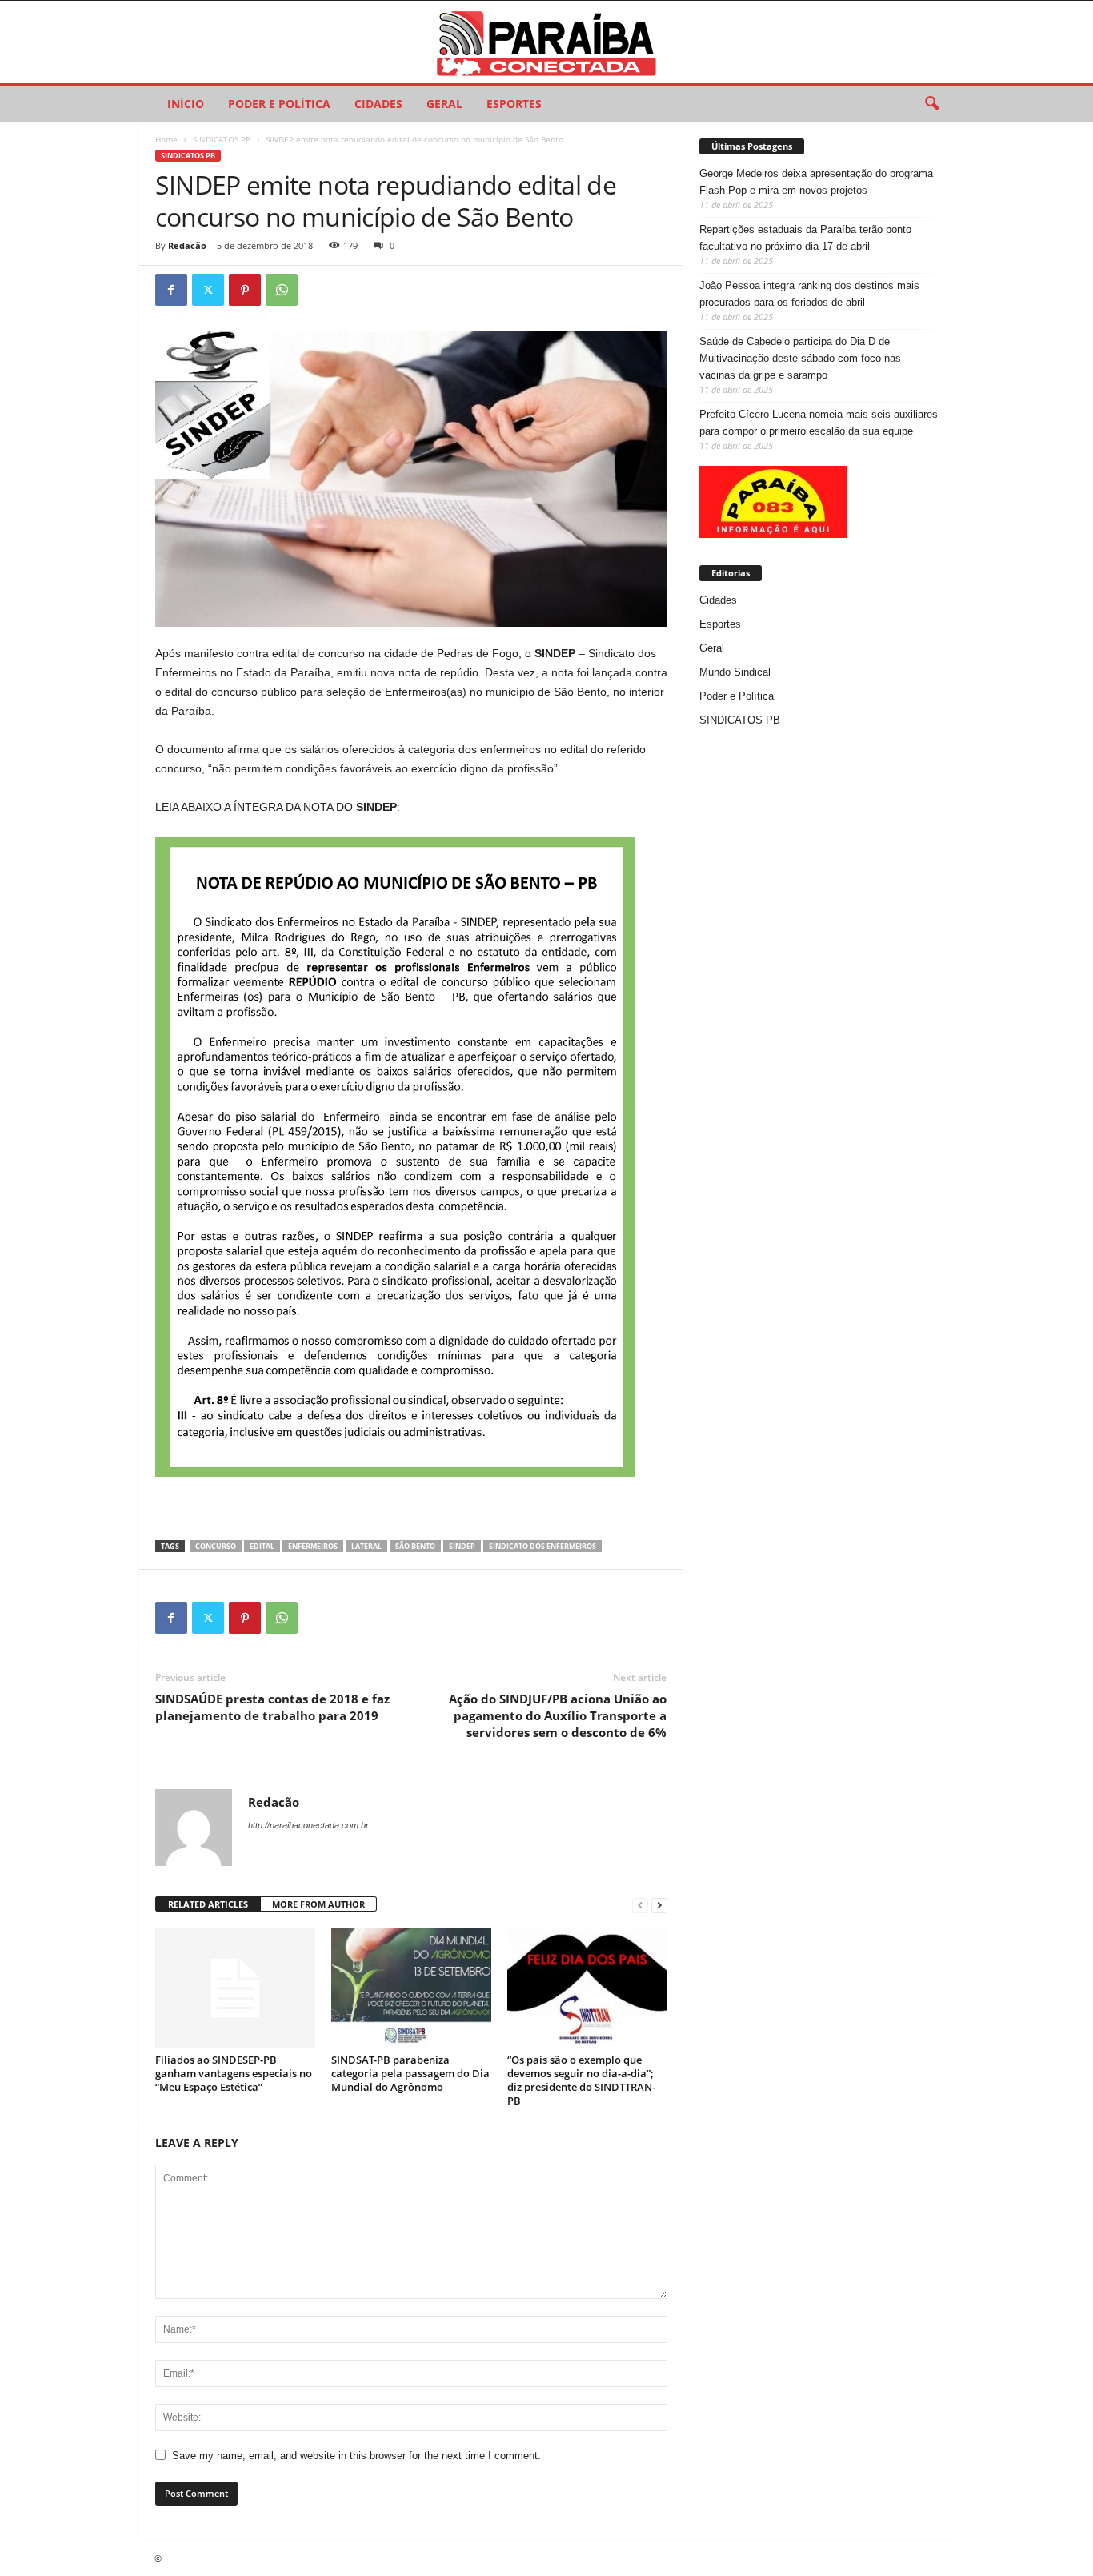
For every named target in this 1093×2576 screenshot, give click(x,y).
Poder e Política (279, 104)
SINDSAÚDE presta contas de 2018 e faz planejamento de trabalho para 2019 (272, 1707)
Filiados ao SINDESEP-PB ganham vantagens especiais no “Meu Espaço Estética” (234, 2073)
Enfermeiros (313, 1546)
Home (166, 139)
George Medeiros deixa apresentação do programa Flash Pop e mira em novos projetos (816, 182)
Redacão (187, 245)
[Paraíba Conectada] (546, 42)
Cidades (378, 104)
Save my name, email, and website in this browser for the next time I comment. (356, 2456)
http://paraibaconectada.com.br (308, 1825)
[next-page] (659, 1905)
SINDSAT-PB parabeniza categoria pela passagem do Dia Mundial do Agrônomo (410, 2073)
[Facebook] (171, 290)
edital (262, 1546)
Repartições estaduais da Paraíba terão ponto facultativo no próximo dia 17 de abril (805, 238)
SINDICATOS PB (222, 139)
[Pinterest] (245, 290)
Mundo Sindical (735, 672)
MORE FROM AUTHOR (318, 1904)
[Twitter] (208, 290)
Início (186, 104)
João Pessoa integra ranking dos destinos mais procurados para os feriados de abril (809, 294)
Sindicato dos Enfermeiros (542, 1546)
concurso (216, 1546)
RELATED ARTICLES (208, 1904)
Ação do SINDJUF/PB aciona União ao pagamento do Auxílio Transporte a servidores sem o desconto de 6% (558, 1715)
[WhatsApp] (282, 290)
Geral (444, 104)
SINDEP (462, 1546)
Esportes (514, 104)
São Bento (415, 1546)
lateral (366, 1546)
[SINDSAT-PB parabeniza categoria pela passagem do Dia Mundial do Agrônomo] (411, 1988)
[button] (931, 104)
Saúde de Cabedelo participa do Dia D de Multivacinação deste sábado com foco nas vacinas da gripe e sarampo (800, 358)
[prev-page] (640, 1905)
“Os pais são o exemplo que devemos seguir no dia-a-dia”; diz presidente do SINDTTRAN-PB (581, 2080)
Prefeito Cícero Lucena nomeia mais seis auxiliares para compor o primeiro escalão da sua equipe (819, 423)
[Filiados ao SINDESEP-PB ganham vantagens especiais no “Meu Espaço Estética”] (235, 1988)
